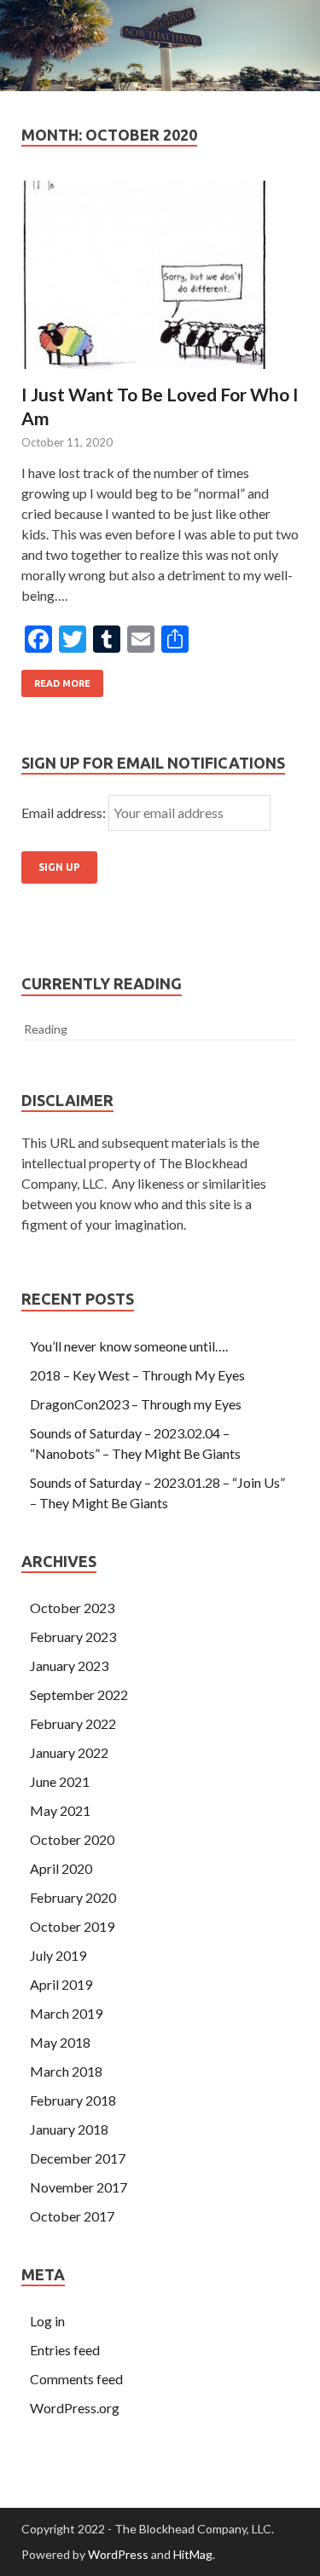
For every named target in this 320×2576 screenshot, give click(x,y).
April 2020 (61, 1868)
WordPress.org (75, 2408)
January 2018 (69, 2129)
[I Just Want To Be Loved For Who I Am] (160, 282)
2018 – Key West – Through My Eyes (137, 1375)
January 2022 (69, 1752)
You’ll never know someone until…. (129, 1346)
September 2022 (79, 1694)
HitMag (193, 2554)
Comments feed (76, 2379)
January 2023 (69, 1665)
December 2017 (78, 2158)
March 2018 (66, 2071)
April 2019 (61, 1984)
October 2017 (72, 2216)
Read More (62, 683)
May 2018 (60, 2042)
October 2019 (72, 1926)
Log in (47, 2321)
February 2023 (73, 1637)
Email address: (65, 813)
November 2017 (79, 2187)
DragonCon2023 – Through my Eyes (136, 1404)
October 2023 (72, 1608)
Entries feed (65, 2350)
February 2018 (73, 2100)
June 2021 (60, 1781)
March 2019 (66, 2013)
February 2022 (73, 1723)
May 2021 (60, 1810)
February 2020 (73, 1897)
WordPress (118, 2554)
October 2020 (72, 1839)
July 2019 (58, 1955)
